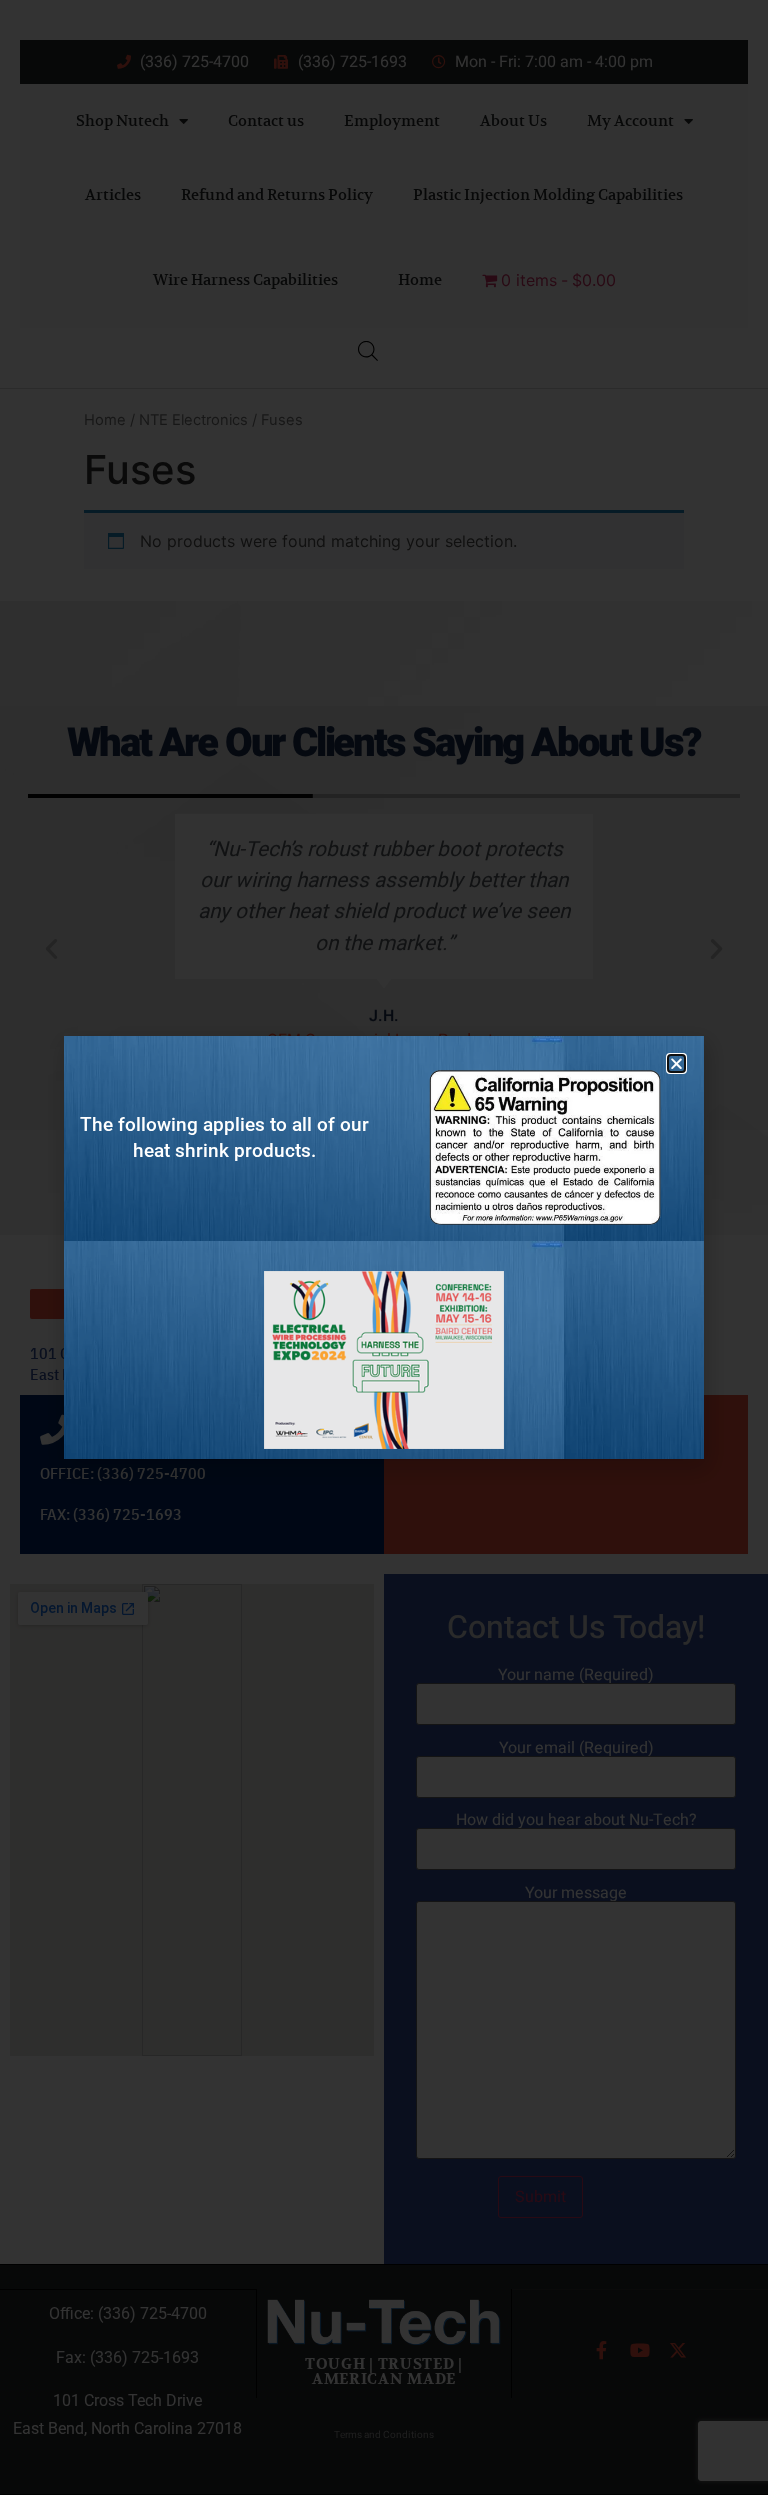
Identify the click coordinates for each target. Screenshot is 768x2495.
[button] (676, 1063)
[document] (384, 1247)
